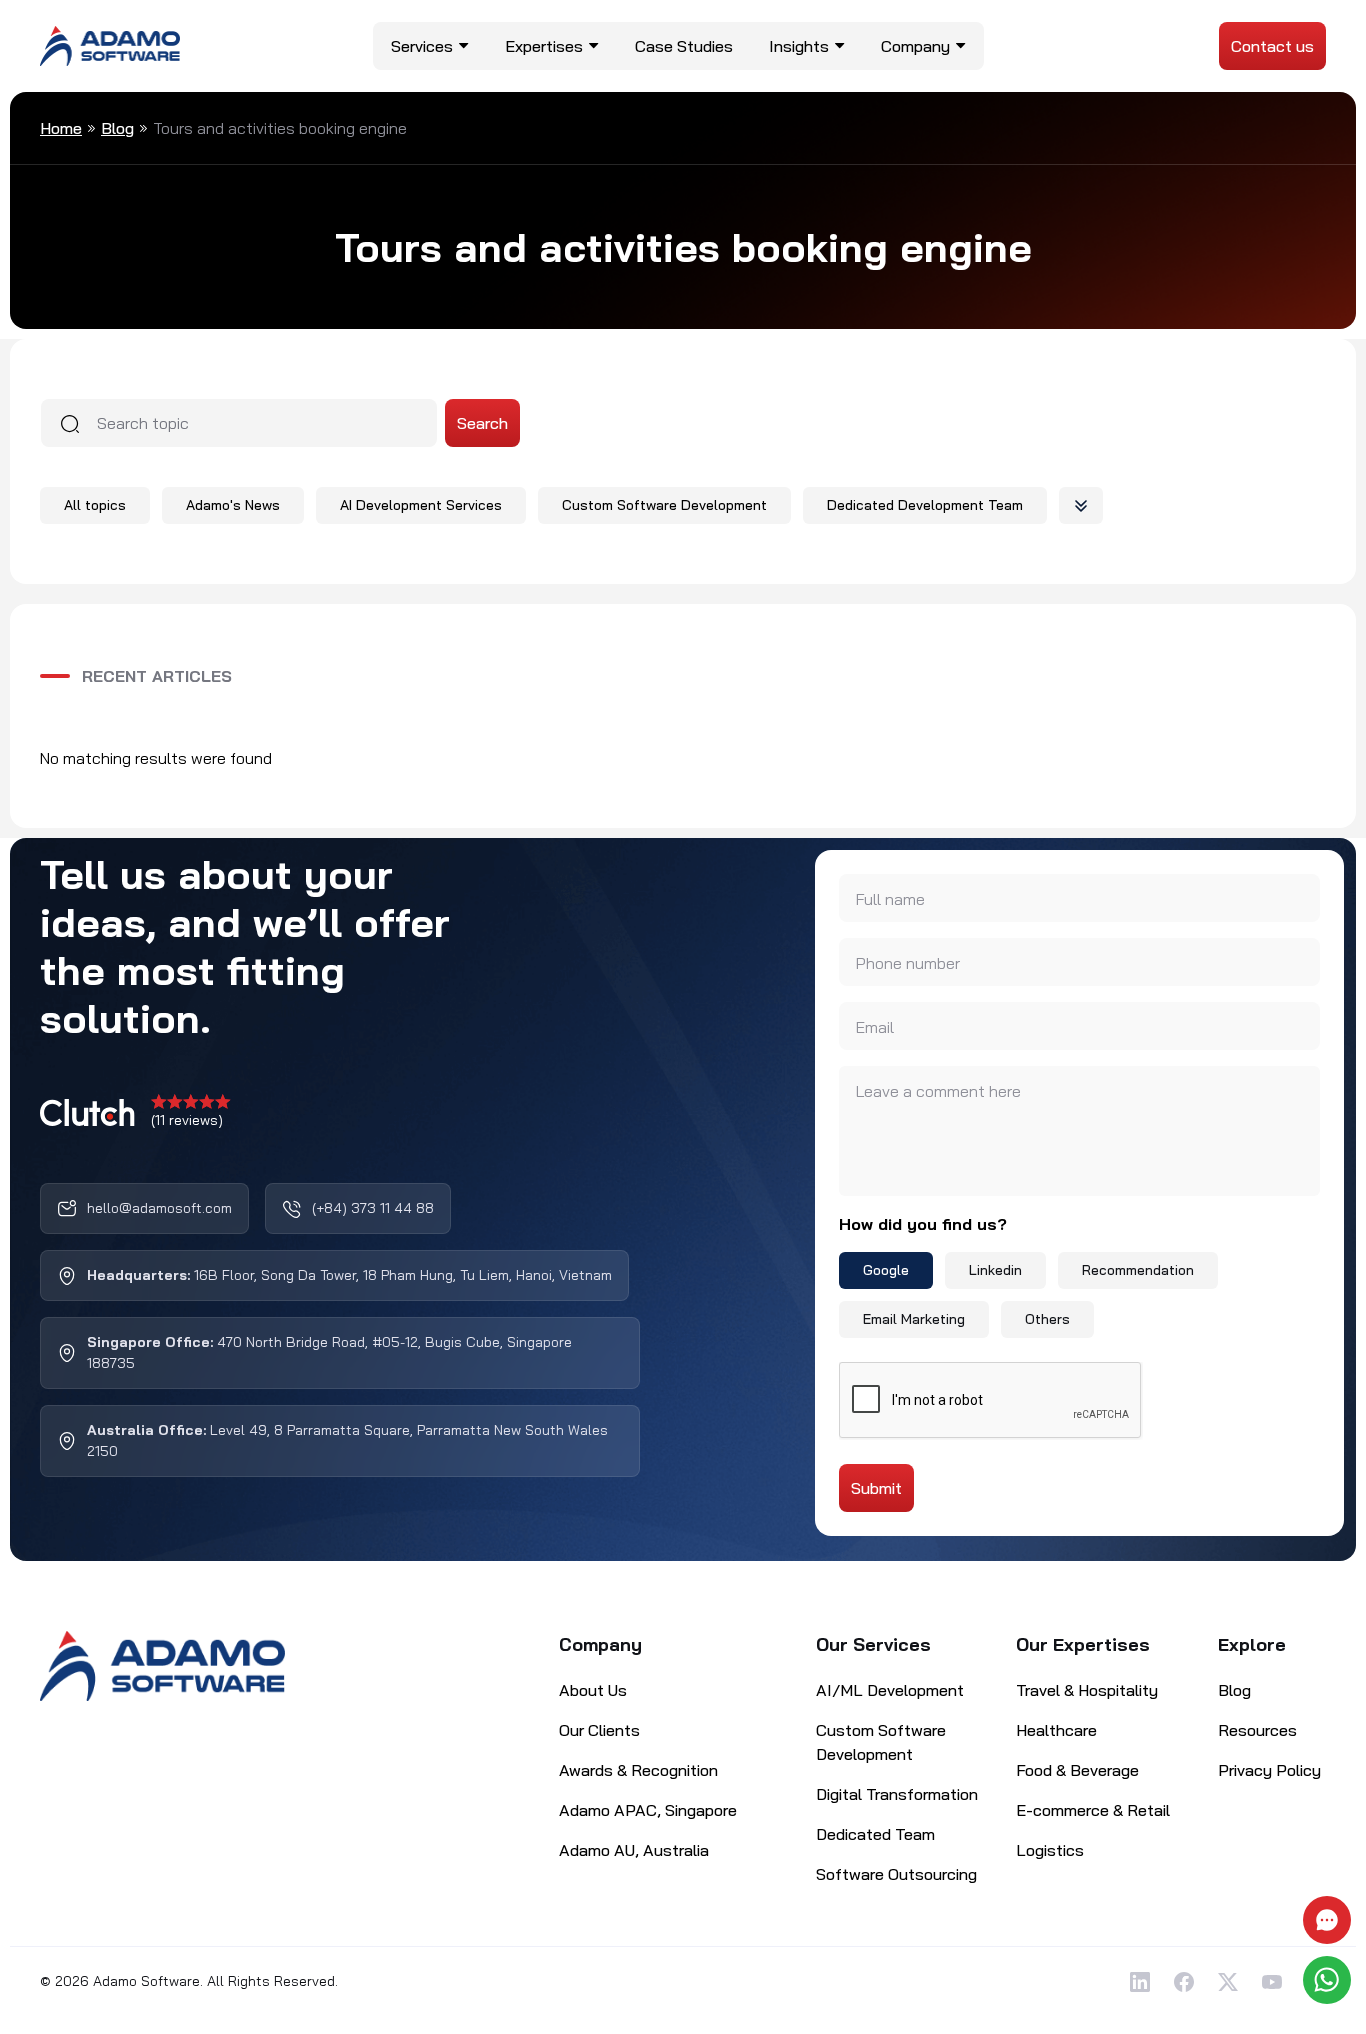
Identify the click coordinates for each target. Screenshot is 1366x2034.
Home (61, 128)
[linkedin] (1140, 1982)
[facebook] (1184, 1982)
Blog (117, 128)
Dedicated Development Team (925, 505)
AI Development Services (421, 505)
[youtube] (1272, 1982)
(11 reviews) (187, 1120)
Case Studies (684, 46)
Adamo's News (233, 505)
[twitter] (1228, 1982)
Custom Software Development (664, 505)
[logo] (110, 44)
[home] (162, 1666)
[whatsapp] (1329, 1980)
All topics (95, 505)
